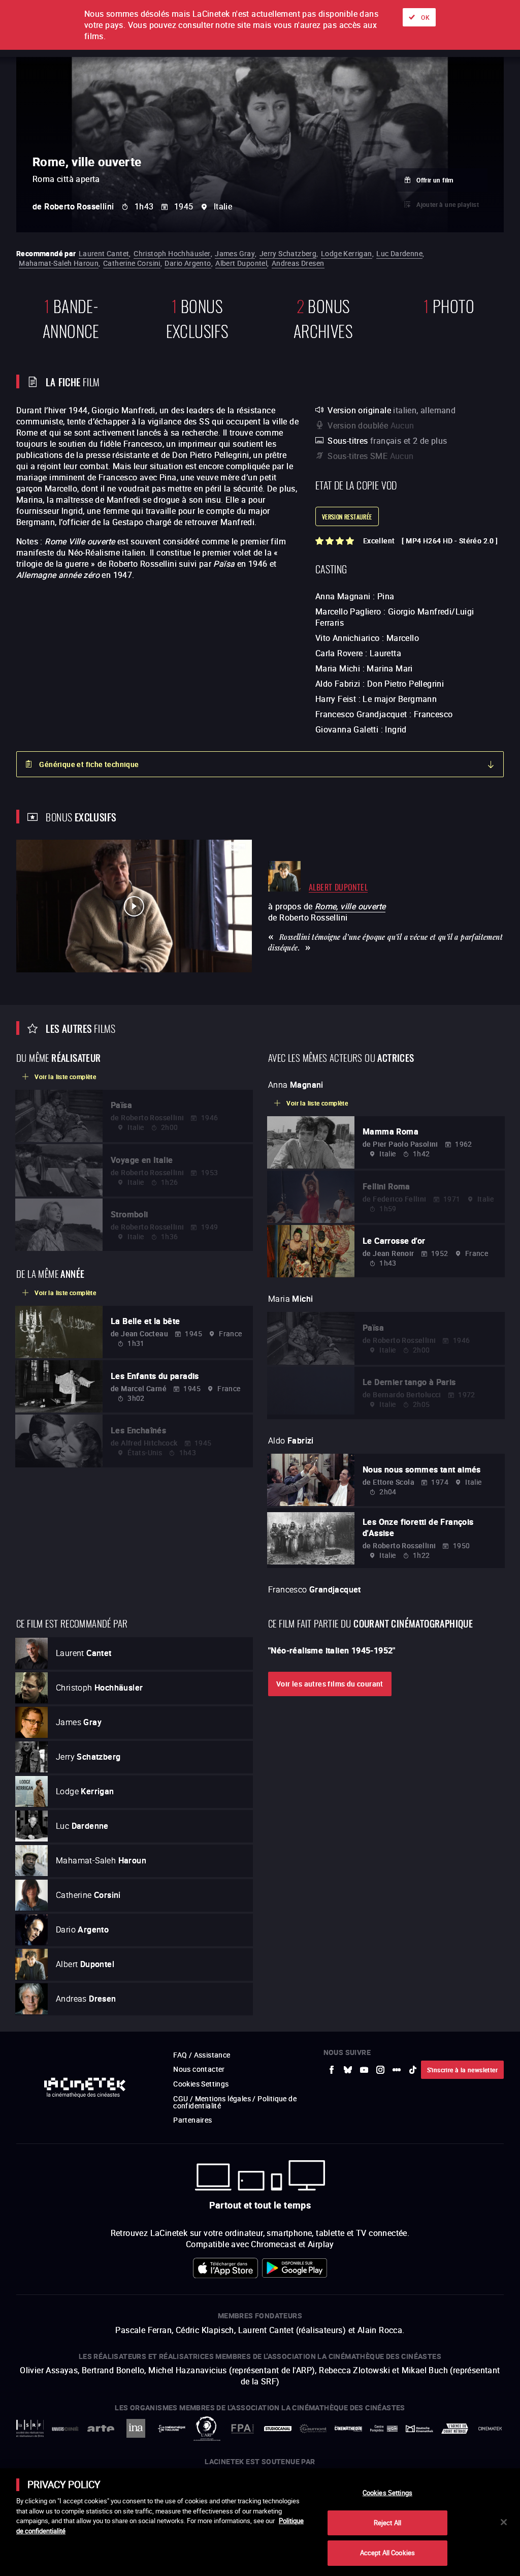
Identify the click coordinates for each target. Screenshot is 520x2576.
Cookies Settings (387, 2493)
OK (425, 17)
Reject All (387, 2523)
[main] (260, 2522)
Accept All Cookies (387, 2553)
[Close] (504, 2522)
